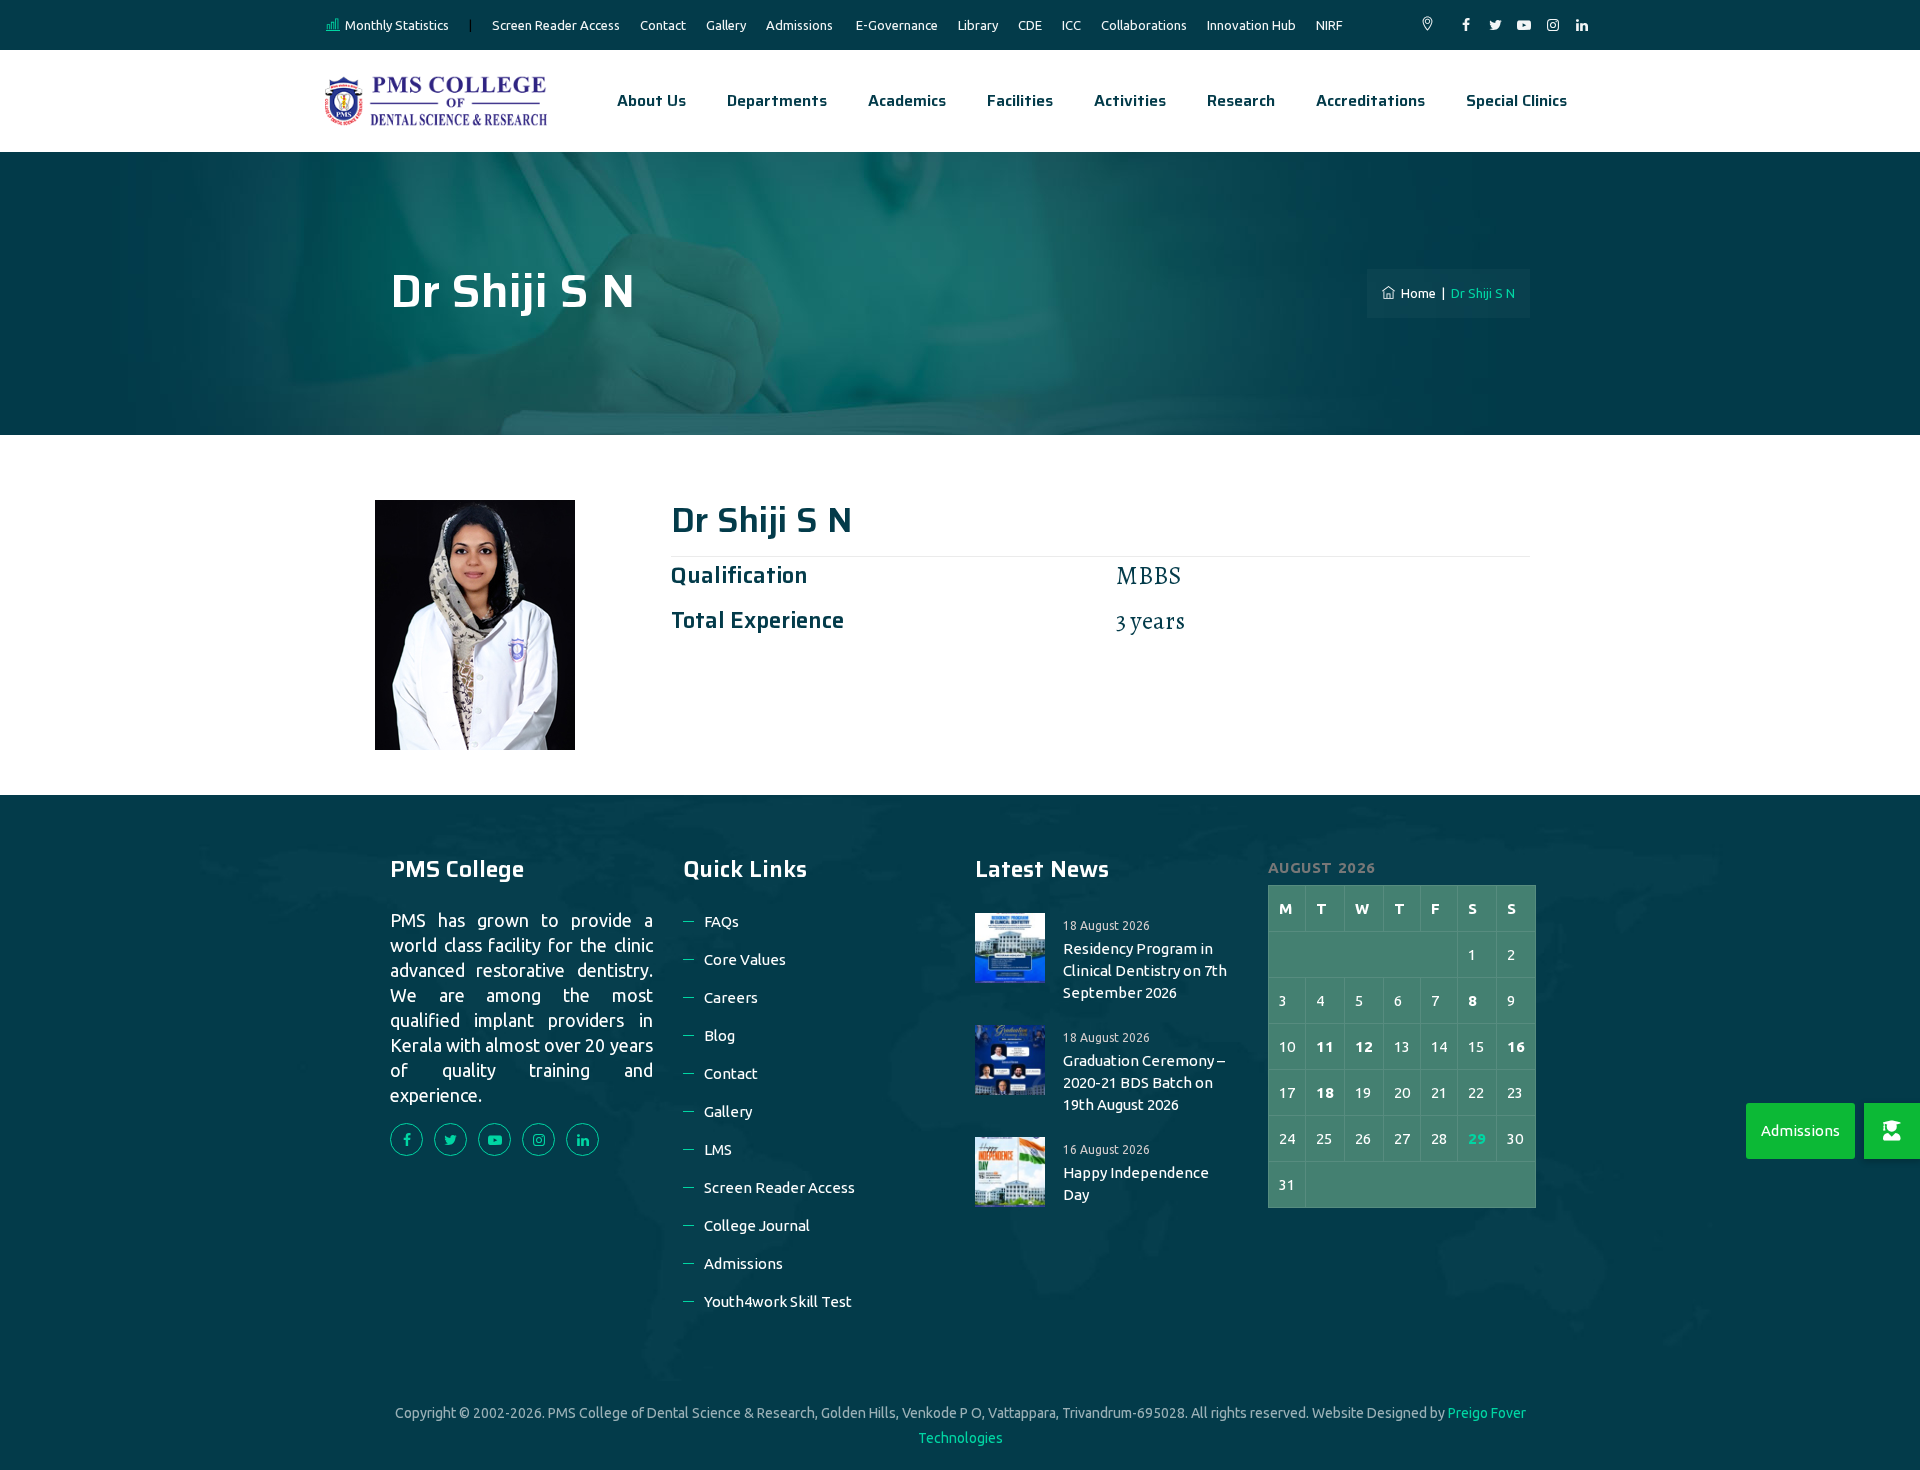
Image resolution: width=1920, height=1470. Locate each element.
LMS (718, 1149)
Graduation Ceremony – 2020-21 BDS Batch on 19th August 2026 (1144, 1082)
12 (1364, 1046)
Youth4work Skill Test (778, 1301)
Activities (1130, 100)
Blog (719, 1035)
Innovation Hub (1251, 25)
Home (1415, 293)
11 (1325, 1046)
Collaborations (1144, 25)
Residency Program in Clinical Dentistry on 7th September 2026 (1145, 970)
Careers (731, 997)
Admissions (799, 25)
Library (978, 25)
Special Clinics (1516, 100)
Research (1241, 100)
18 (1325, 1092)
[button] (1892, 1131)
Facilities (1020, 100)
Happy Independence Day (1136, 1183)
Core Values (745, 959)
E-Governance (897, 25)
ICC (1071, 25)
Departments (777, 100)
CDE (1030, 25)
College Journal (757, 1225)
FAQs (721, 921)
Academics (907, 100)
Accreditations (1370, 100)
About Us (651, 100)
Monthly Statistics (397, 25)
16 (1516, 1046)
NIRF (1329, 25)
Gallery (726, 25)
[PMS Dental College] (436, 101)
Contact (663, 25)
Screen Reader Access (556, 25)
